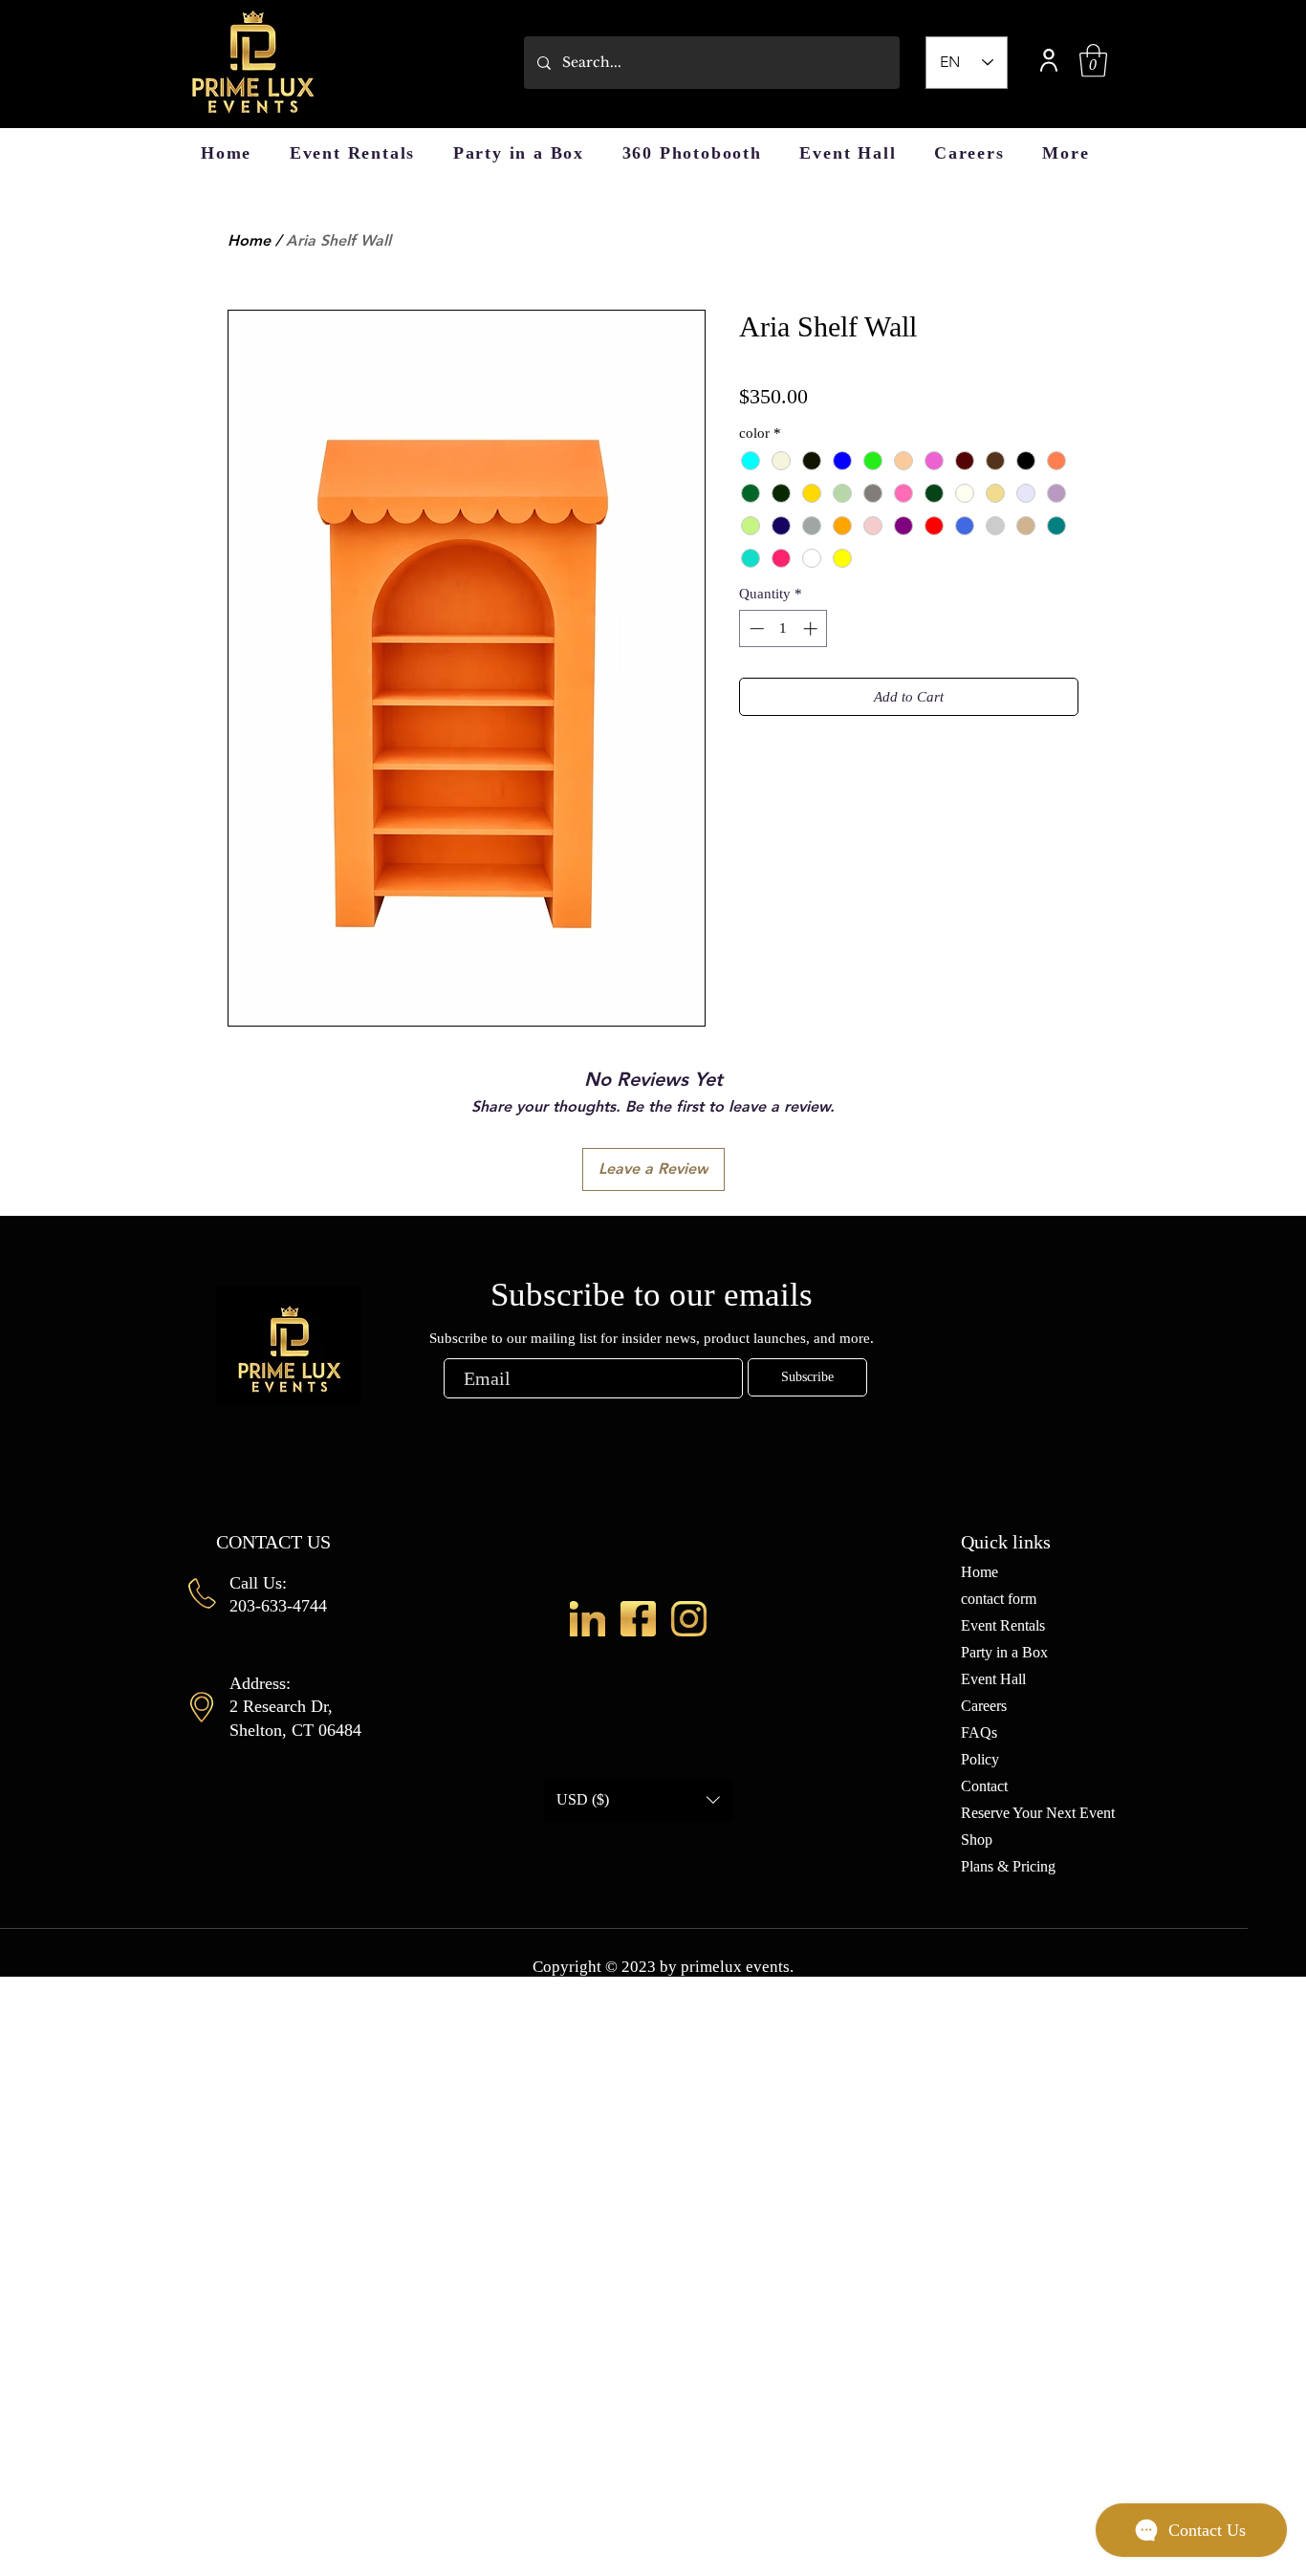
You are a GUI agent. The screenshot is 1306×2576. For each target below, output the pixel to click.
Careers (984, 1706)
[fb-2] (638, 1619)
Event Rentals (1003, 1625)
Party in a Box (1004, 1652)
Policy (980, 1759)
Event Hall (993, 1679)
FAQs (979, 1732)
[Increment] (812, 628)
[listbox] (638, 1800)
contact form (999, 1599)
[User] (1049, 60)
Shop (977, 1840)
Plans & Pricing (1008, 1866)
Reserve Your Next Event (1038, 1813)
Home (249, 240)
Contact (984, 1786)
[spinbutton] (784, 628)
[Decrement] (755, 628)
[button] (1093, 61)
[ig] (689, 1619)
